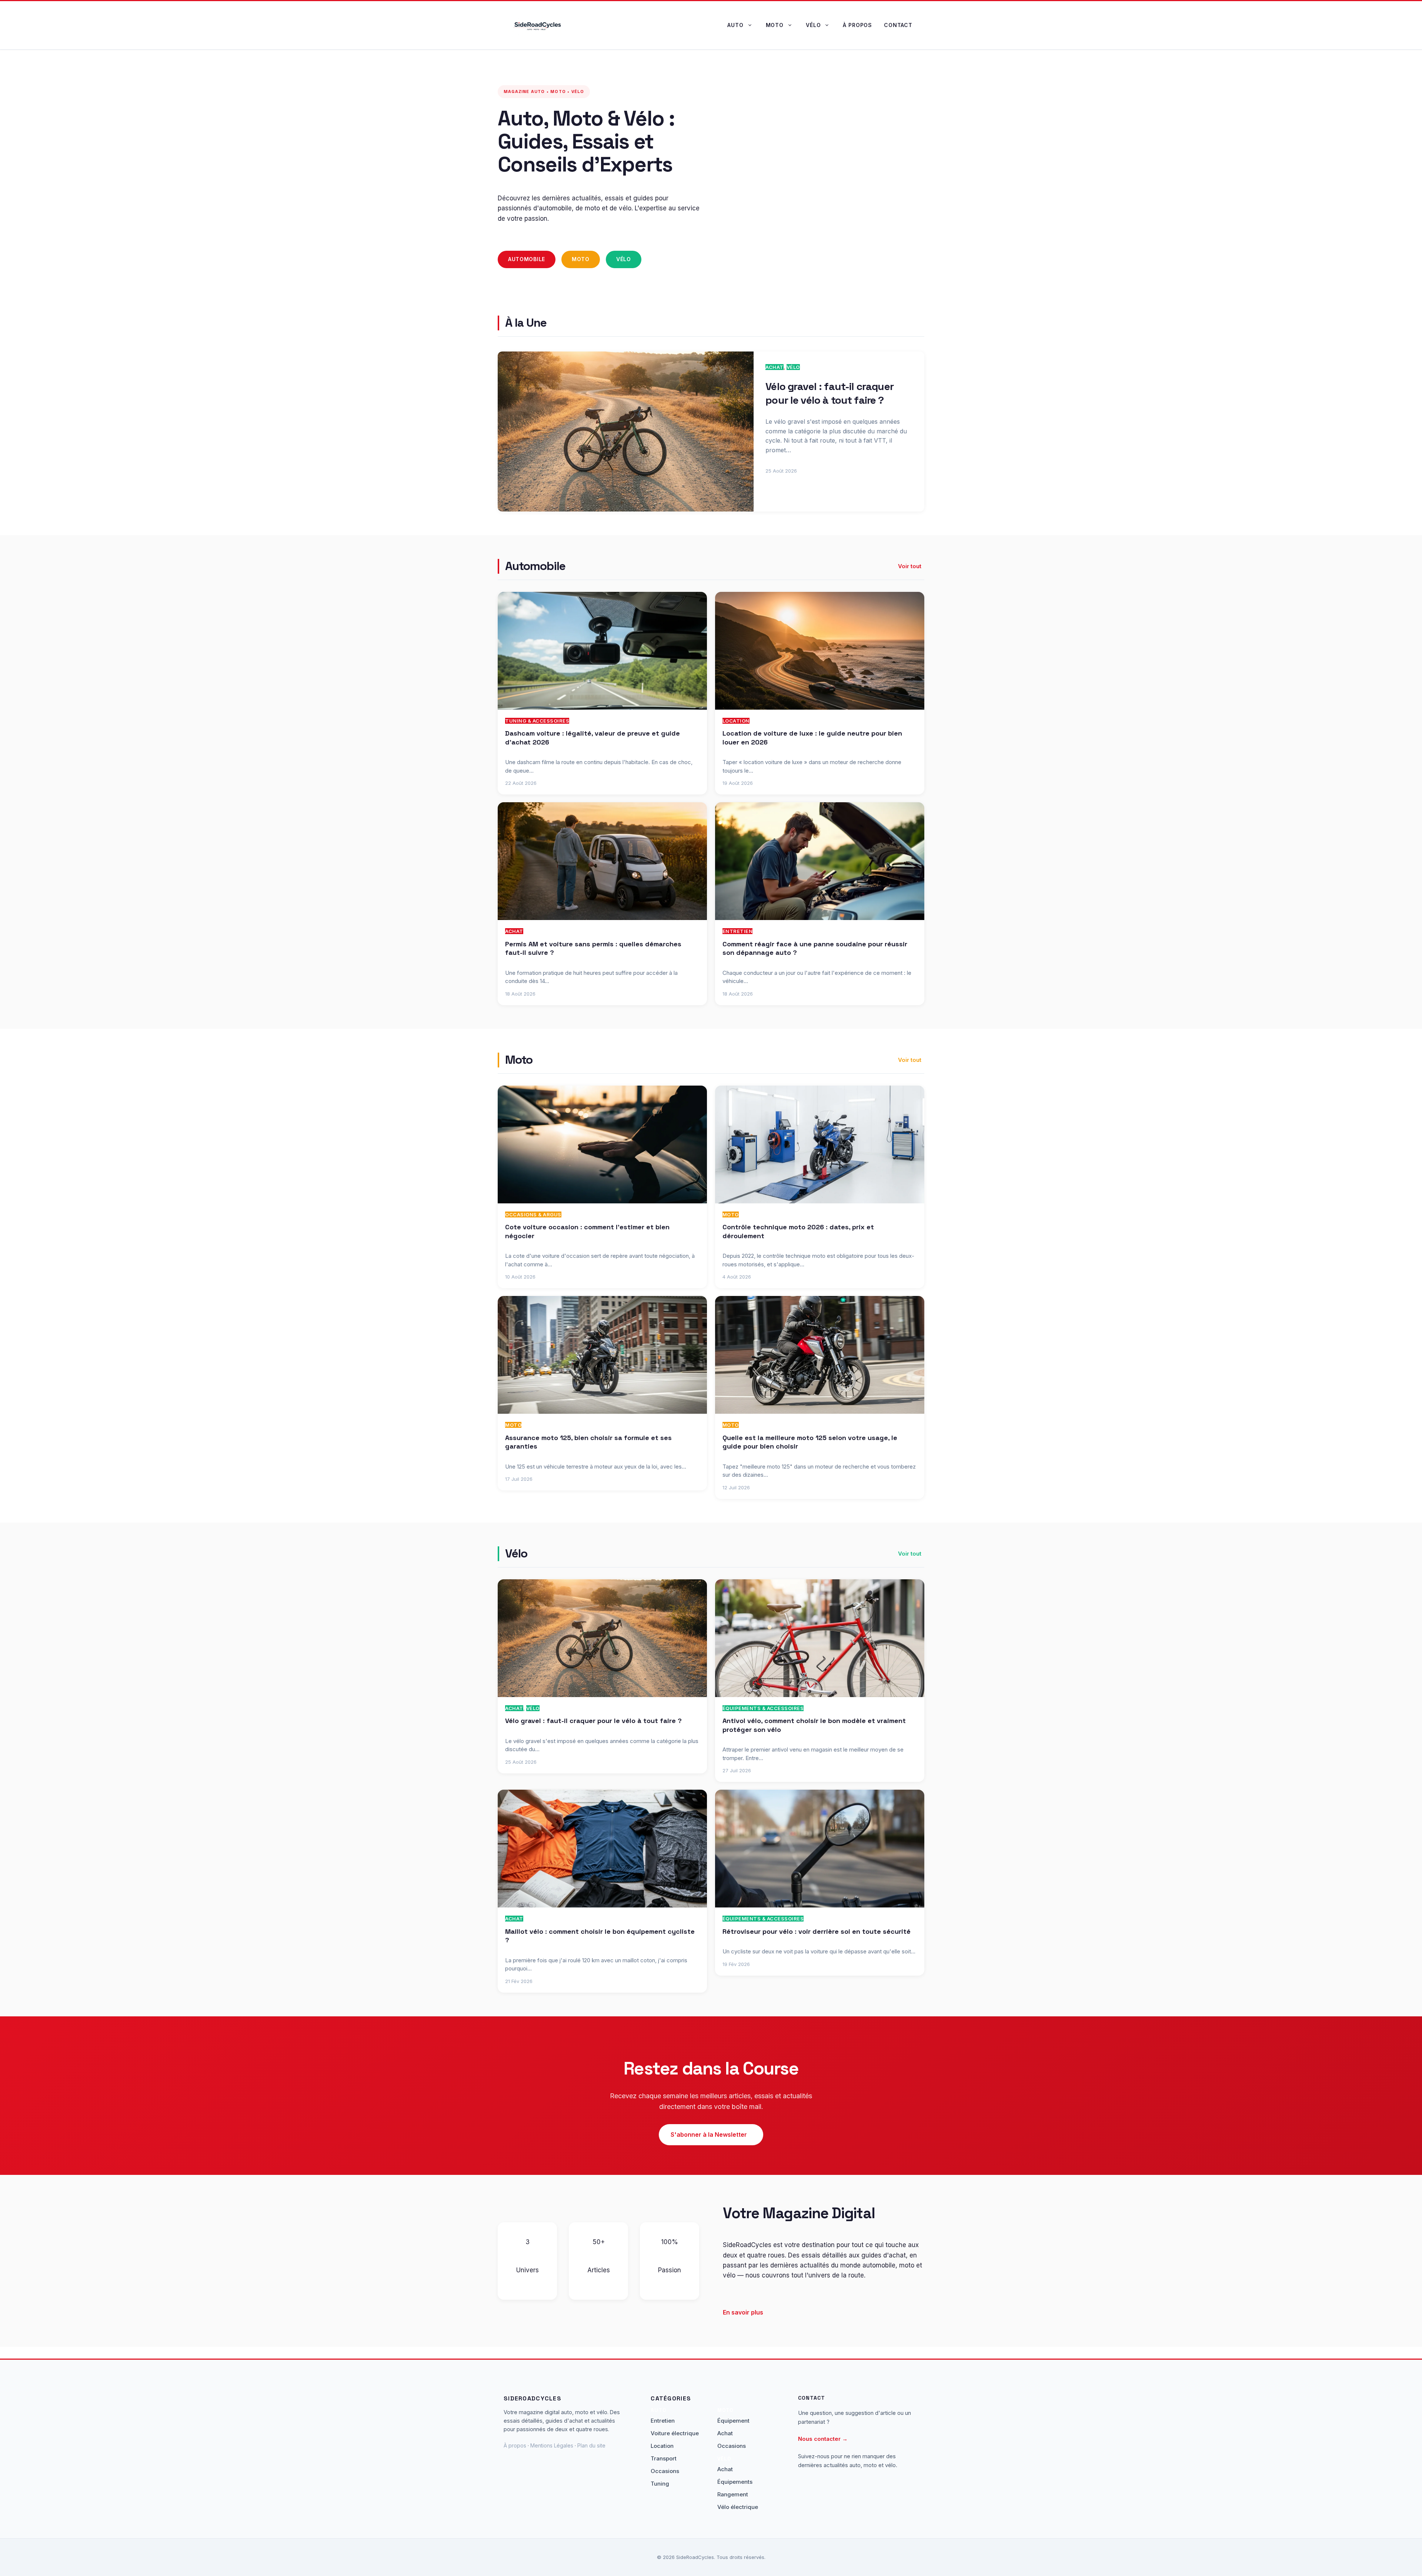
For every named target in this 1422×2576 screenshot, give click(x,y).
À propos (857, 25)
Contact (898, 25)
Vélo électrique (738, 2507)
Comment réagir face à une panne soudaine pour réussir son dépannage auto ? (815, 948)
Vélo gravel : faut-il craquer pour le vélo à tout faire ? (829, 393)
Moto (775, 25)
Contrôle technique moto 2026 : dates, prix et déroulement (798, 1231)
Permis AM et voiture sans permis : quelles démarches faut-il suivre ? (593, 948)
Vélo (813, 25)
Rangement (733, 2494)
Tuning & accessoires (537, 721)
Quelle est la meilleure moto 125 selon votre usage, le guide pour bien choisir (810, 1442)
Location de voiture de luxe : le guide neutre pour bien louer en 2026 (812, 737)
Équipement (733, 2421)
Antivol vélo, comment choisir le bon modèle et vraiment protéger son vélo (814, 1725)
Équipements (735, 2482)
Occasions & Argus (533, 1214)
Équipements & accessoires (763, 1708)
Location (736, 721)
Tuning (660, 2484)
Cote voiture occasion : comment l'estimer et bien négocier (587, 1231)
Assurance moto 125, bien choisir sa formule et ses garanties (588, 1442)
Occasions (665, 2471)
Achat (775, 367)
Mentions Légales (552, 2445)
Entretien (738, 931)
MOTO (731, 1214)
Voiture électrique (675, 2433)
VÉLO (793, 367)
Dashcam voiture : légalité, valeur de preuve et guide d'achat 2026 (592, 737)
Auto (735, 25)
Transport (664, 2458)
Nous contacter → (823, 2439)
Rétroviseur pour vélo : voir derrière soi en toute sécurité (817, 1931)
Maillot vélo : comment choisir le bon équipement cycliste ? (600, 1936)
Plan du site (591, 2445)
